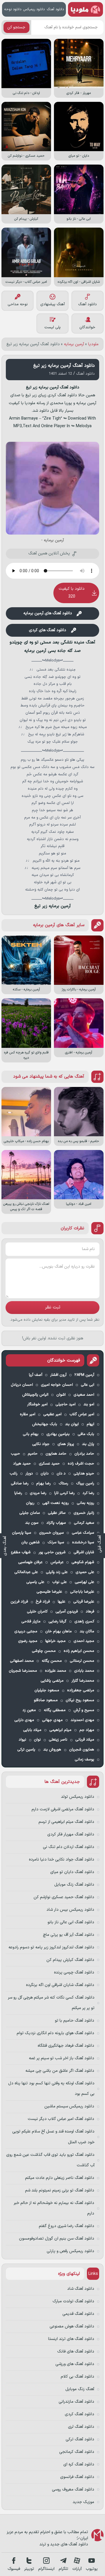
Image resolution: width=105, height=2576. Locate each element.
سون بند (32, 1523)
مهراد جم (87, 1730)
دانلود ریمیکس (34, 9)
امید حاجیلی (65, 1404)
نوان (37, 1740)
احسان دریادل (22, 1385)
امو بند (89, 1404)
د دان (61, 1474)
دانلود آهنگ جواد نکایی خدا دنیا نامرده (62, 1859)
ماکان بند (87, 1631)
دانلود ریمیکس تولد (78, 1797)
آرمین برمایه (74, 344)
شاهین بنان (30, 1542)
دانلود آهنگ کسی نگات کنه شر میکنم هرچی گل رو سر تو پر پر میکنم (51, 2003)
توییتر (29, 2569)
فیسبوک (14, 2569)
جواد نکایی (41, 1444)
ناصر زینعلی (58, 1740)
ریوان (30, 1503)
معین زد (29, 1710)
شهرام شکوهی (83, 1562)
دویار (29, 1474)
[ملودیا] (85, 9)
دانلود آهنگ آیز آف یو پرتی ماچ (69, 1935)
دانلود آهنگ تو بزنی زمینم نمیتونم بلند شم (60, 2190)
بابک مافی (86, 1434)
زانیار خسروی (84, 1513)
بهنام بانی (31, 1434)
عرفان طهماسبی (30, 1562)
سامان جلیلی (30, 1513)
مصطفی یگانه (55, 1710)
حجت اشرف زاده (81, 1464)
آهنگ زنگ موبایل (80, 2389)
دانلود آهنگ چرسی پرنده (74, 1972)
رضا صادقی (20, 1484)
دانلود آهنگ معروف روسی (73, 2489)
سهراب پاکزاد (56, 1523)
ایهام (90, 1424)
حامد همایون (56, 1454)
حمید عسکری (49, 1464)
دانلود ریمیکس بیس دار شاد (70, 1910)
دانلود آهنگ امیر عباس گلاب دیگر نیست (61, 2119)
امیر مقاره (28, 1414)
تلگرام (63, 2569)
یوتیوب (92, 2569)
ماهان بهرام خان (58, 1631)
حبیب (15, 1454)
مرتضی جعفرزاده (81, 1690)
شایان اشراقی (84, 1552)
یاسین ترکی (26, 1750)
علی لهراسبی (84, 1582)
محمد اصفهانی (22, 1661)
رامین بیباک (85, 1484)
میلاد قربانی (85, 1740)
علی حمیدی (85, 1572)
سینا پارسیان (22, 1533)
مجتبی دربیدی (26, 1631)
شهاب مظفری (20, 1552)
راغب (14, 1474)
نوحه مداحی (18, 304)
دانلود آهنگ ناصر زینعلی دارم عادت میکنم (60, 2178)
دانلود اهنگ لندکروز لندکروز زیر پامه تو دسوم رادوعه (51, 1947)
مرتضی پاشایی (52, 1681)
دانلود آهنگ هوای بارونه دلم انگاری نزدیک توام (55, 2033)
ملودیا (93, 344)
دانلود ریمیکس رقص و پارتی (70, 2251)
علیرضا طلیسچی (49, 1592)
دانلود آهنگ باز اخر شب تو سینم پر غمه (62, 2058)
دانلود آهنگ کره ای (79, 2464)
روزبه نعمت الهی (56, 1503)
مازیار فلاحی (31, 1622)
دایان (45, 1474)
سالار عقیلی (57, 1513)
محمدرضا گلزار (83, 1681)
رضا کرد (88, 1493)
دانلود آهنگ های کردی (48, 630)
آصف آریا (36, 1375)
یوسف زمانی (84, 1760)
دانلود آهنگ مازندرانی (76, 2402)
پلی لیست (52, 327)
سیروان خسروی (51, 1533)
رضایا (18, 1493)
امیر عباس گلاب (82, 1414)
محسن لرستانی (82, 1661)
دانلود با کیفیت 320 (72, 593)
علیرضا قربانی (84, 1602)
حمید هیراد (22, 1464)
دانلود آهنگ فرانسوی (77, 2477)
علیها (62, 1602)
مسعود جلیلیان (47, 1690)
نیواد (22, 1740)
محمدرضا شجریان (23, 1671)
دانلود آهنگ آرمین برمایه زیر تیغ (64, 366)
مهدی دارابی (24, 1720)
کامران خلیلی (37, 1612)
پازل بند (88, 1444)
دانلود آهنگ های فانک (76, 2351)
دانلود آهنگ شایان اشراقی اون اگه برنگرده (60, 1985)
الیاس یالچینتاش (35, 1395)
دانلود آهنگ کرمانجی (77, 2452)
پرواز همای (66, 1444)
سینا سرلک (56, 1542)
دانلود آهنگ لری (81, 2427)
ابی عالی (87, 1385)
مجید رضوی (28, 1641)
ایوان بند (72, 1424)
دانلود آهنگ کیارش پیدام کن (70, 1960)
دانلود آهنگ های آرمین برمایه (48, 613)
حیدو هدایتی (84, 1474)
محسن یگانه (52, 1661)
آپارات (77, 2569)
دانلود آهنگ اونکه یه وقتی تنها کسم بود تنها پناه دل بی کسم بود (51, 2089)
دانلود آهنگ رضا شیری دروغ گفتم (66, 2226)
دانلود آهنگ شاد (81, 2289)
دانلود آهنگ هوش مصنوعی (72, 2326)
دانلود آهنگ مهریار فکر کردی (71, 1834)
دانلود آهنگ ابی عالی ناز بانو (71, 1922)
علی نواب (60, 1582)
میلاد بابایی (32, 1730)
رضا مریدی (38, 1493)
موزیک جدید (83, 2502)
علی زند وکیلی (57, 1572)
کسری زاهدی (84, 1622)
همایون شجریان (82, 1750)
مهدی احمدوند (82, 1720)
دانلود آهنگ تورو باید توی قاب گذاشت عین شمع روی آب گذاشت (50, 2160)
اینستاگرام (46, 2569)
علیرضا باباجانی (82, 1592)
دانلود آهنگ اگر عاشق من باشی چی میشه (60, 2071)
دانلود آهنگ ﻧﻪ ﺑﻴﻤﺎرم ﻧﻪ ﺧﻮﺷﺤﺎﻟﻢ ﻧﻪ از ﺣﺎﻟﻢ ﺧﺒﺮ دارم (54, 2208)
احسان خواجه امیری (57, 1385)
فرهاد (90, 1612)
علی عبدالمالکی (26, 1572)
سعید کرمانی (84, 1523)
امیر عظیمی (52, 1414)
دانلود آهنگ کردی (79, 2414)
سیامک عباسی (83, 1533)
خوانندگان (87, 327)
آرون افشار (58, 1375)
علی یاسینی (35, 1582)
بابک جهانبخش (45, 1424)
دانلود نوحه (13, 9)
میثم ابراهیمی (60, 1730)
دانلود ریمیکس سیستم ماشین (69, 2106)
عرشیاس (57, 1562)
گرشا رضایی (57, 1622)
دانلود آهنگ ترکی (80, 2439)
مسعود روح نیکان (80, 1700)
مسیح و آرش (84, 1710)
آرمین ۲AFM (84, 1375)
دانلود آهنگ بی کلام (77, 2377)
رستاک (63, 1484)
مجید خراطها (55, 1641)
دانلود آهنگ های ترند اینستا (71, 2339)
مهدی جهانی (52, 1720)
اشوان (61, 1395)
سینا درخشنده (83, 1542)
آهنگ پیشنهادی (52, 304)
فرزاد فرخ (43, 1602)
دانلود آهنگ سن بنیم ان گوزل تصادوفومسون (57, 2239)
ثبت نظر (53, 1307)
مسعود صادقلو (46, 1700)
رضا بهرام (43, 1484)
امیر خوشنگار (37, 1404)
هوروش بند (52, 1750)
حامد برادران (84, 1454)
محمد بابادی (84, 1671)
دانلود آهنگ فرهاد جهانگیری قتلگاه (66, 2046)
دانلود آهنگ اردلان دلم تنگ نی (69, 1847)
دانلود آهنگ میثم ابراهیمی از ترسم (66, 1822)
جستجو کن (16, 27)
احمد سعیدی (84, 1395)
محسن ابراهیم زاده (79, 1651)
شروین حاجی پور (52, 1552)
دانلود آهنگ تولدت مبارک (73, 2301)
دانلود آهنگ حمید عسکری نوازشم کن (64, 1897)
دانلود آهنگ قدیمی (78, 2314)
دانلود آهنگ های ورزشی (75, 2364)
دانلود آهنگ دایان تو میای (72, 1872)
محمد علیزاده (56, 1671)
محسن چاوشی (44, 1651)
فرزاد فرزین (19, 1602)
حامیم (33, 1454)
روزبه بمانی (85, 1503)
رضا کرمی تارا (64, 1493)
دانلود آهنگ (55, 9)
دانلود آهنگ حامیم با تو (75, 2021)
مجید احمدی (84, 1641)
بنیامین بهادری (58, 1434)
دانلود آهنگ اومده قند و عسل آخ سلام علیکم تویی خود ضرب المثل (53, 2137)
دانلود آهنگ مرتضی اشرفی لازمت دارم (63, 1809)
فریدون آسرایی (67, 1612)
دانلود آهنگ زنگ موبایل (74, 1885)
